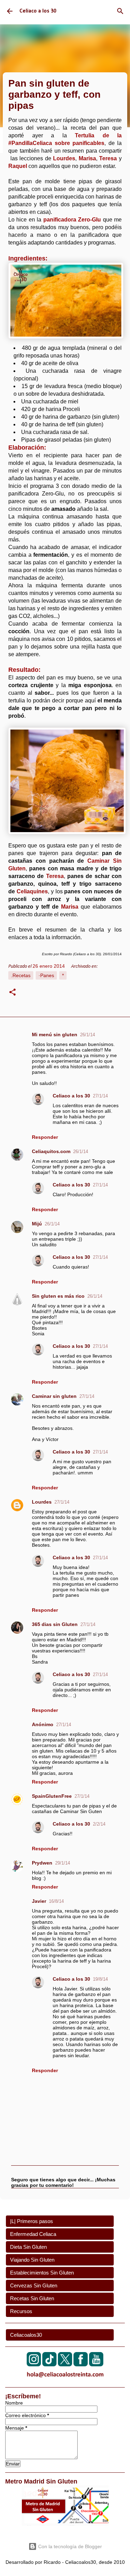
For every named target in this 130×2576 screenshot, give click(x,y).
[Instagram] (34, 2364)
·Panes (46, 975)
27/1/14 (100, 1096)
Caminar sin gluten (54, 1396)
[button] (12, 993)
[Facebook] (81, 2364)
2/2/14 (99, 1824)
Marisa (70, 907)
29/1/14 (63, 1863)
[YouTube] (96, 2364)
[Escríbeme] (65, 2379)
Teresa (55, 876)
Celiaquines (32, 891)
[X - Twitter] (65, 2364)
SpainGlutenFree (52, 1796)
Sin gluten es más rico (58, 1296)
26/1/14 (88, 1035)
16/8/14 (56, 1901)
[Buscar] (120, 11)
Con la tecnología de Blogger (69, 2546)
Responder (45, 1137)
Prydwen (42, 1863)
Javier (39, 1901)
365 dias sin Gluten (55, 1624)
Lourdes (42, 1502)
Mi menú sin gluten (55, 1035)
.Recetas (21, 975)
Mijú (37, 1224)
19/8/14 (100, 1979)
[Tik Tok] (49, 2364)
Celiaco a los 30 (38, 11)
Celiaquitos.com (51, 1151)
